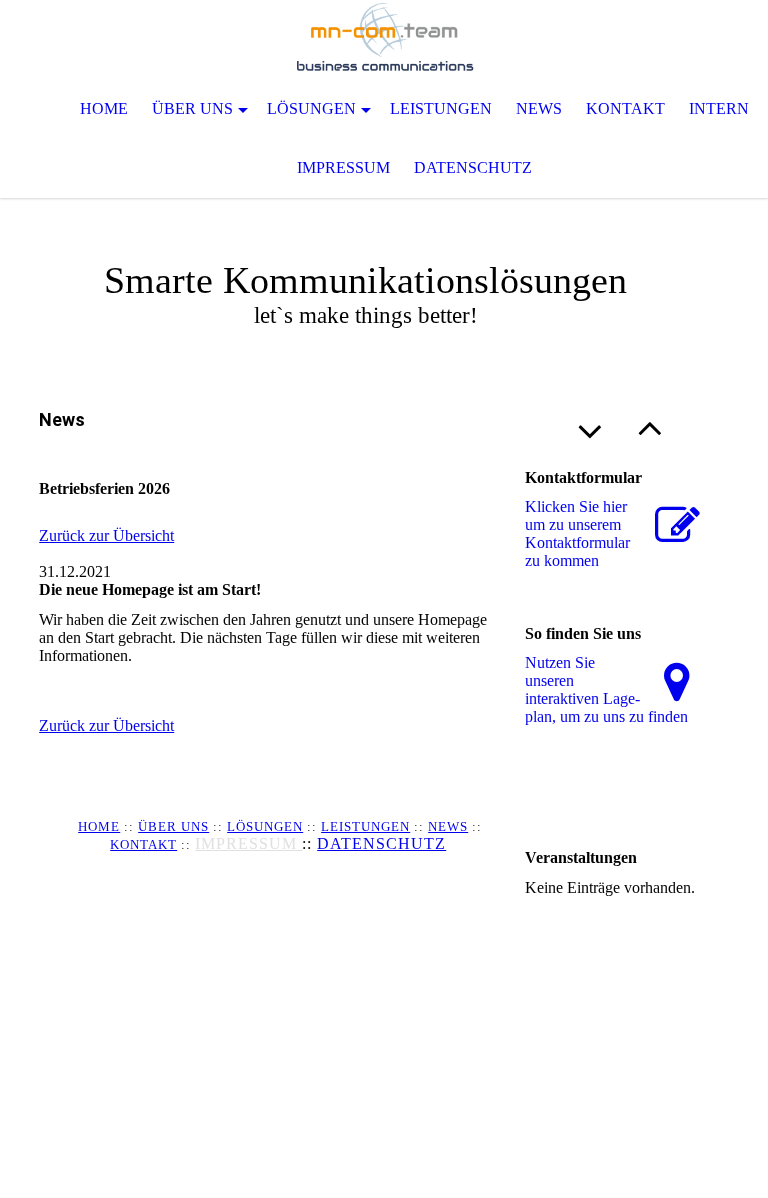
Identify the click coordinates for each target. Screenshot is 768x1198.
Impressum (343, 167)
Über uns (192, 108)
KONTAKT (143, 844)
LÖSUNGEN (265, 826)
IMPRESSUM (248, 843)
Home (104, 108)
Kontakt (625, 108)
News (539, 108)
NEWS (448, 826)
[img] (384, 40)
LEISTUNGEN (365, 826)
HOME (99, 826)
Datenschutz (473, 167)
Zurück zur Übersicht (106, 535)
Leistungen (441, 108)
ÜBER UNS (173, 826)
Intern (719, 108)
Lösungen (311, 108)
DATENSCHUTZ (381, 843)
